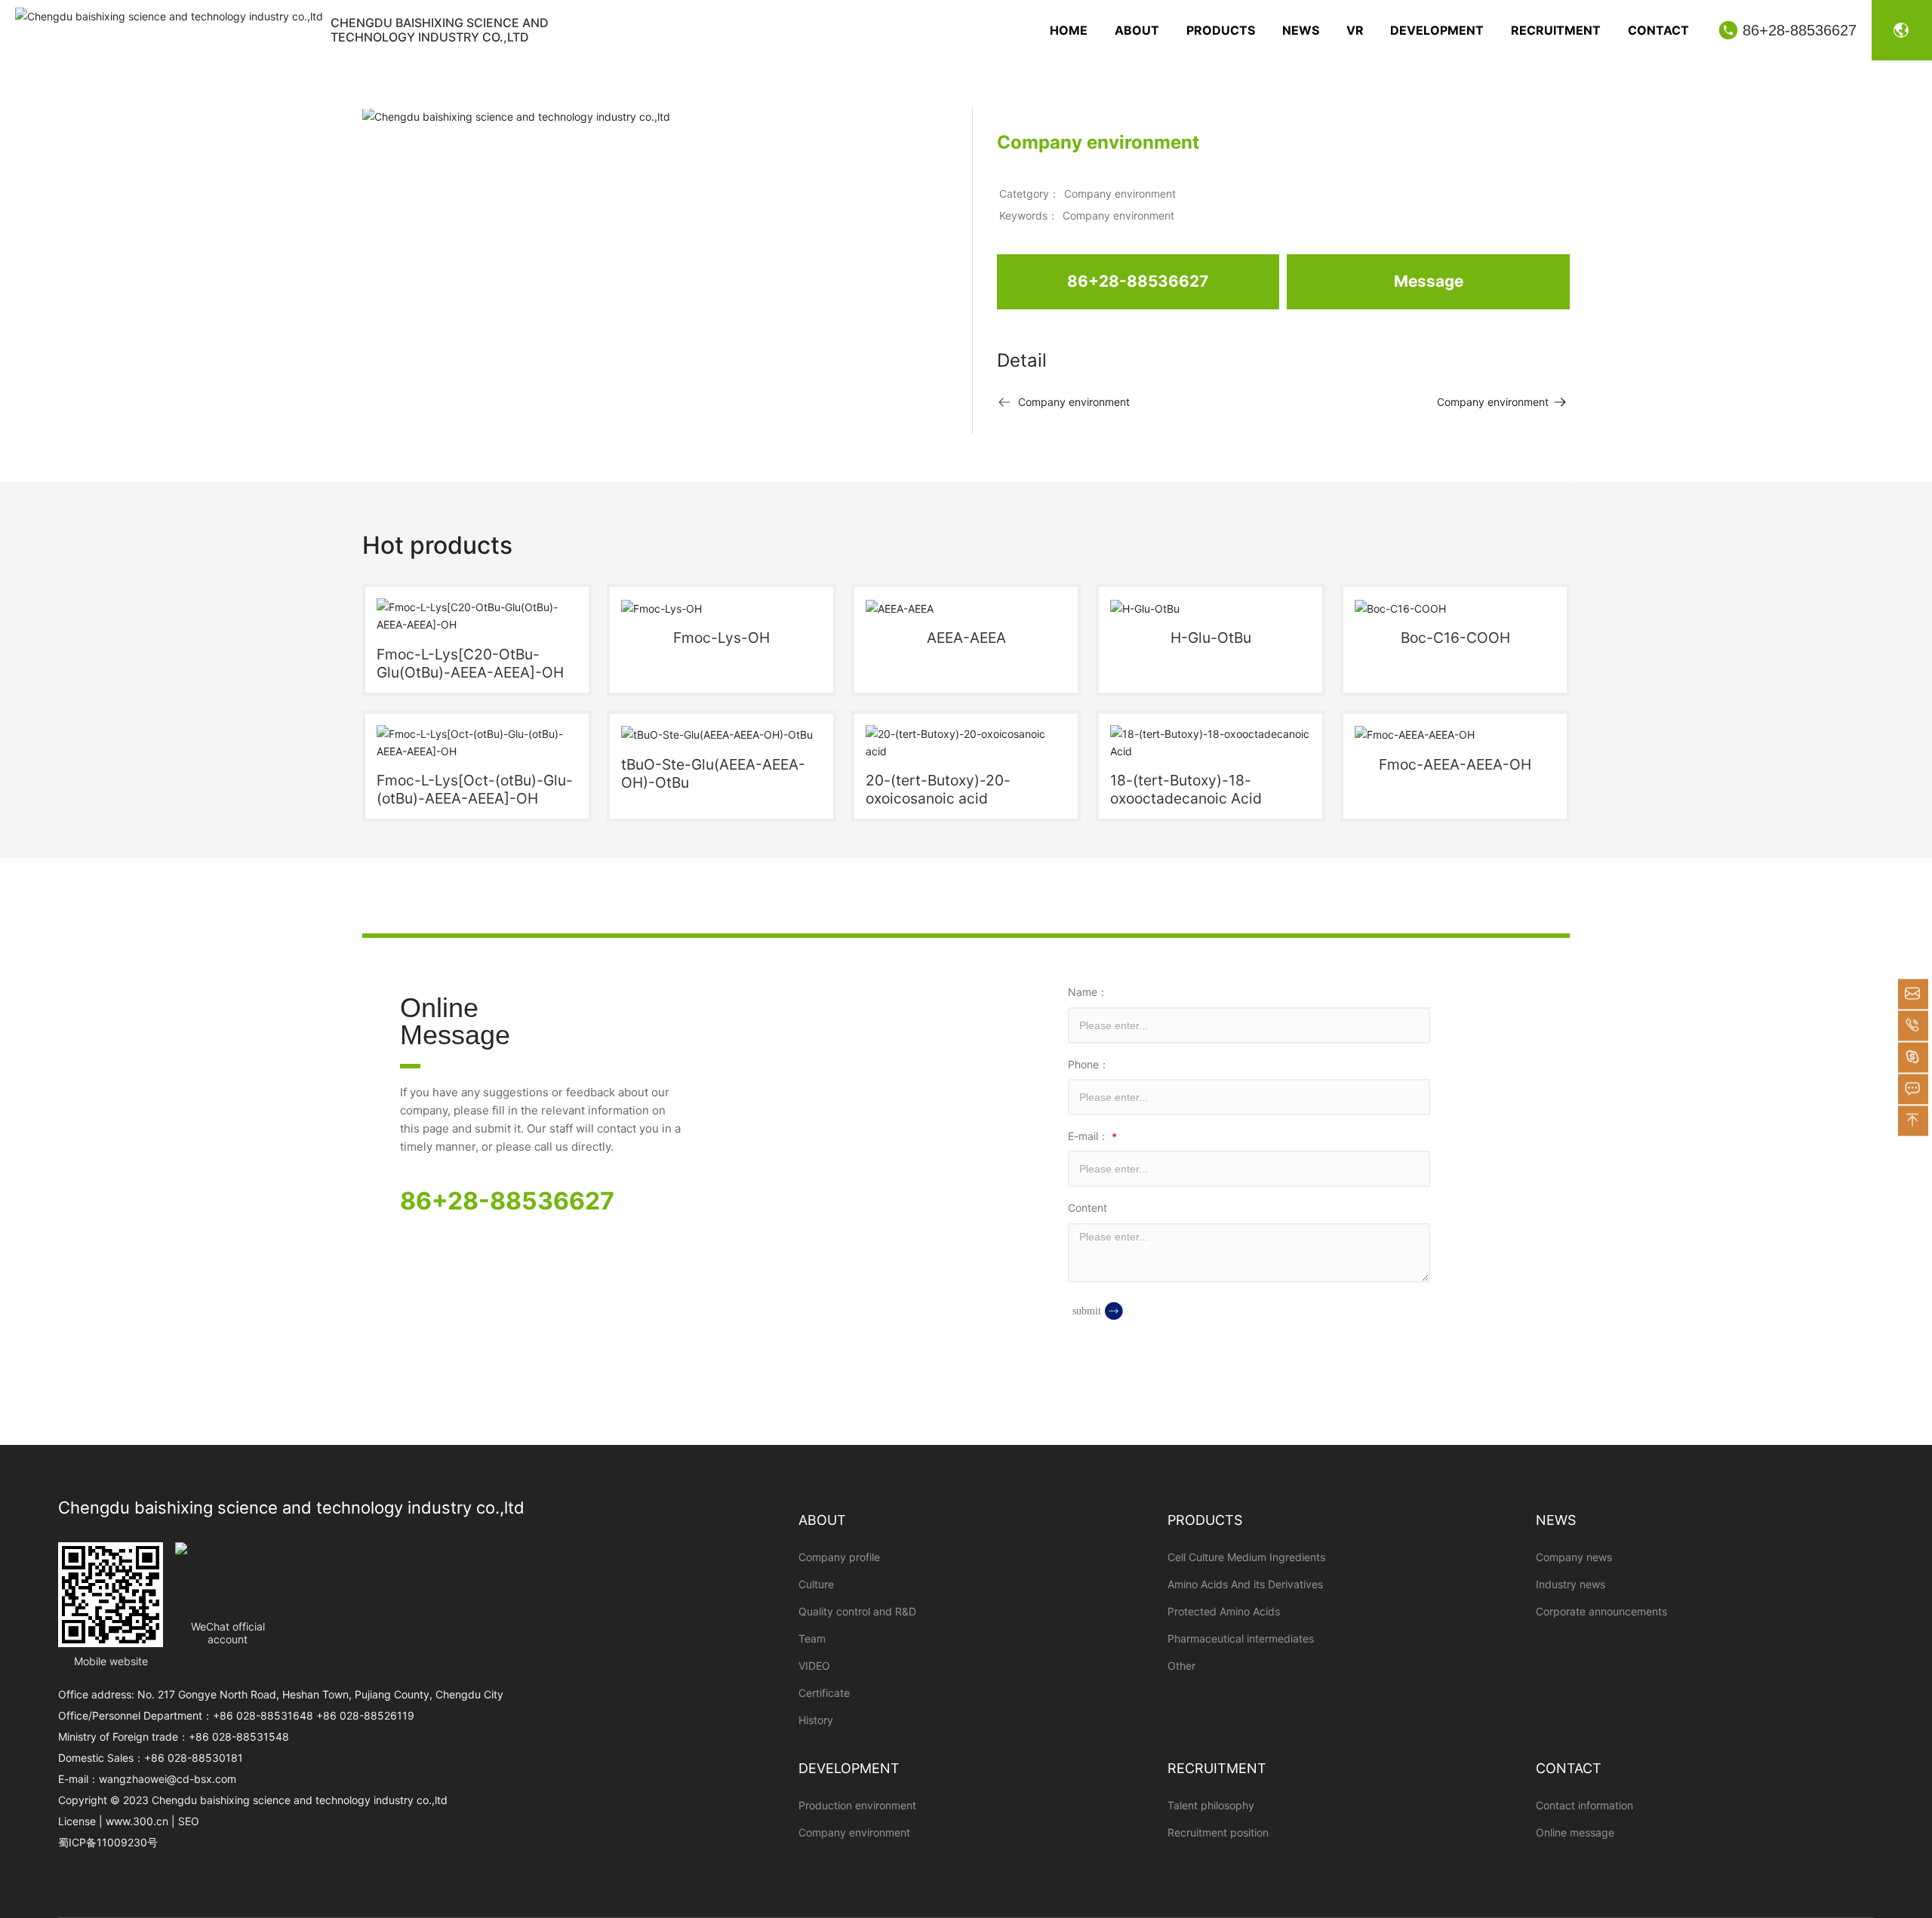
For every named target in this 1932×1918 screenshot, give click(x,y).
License (77, 1821)
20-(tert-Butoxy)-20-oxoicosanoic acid (938, 789)
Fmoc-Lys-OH (721, 638)
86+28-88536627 (1800, 30)
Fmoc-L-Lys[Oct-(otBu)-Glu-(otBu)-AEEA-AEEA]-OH (475, 789)
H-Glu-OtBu (1211, 638)
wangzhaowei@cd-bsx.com (168, 1779)
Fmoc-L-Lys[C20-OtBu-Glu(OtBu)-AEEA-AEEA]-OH (470, 663)
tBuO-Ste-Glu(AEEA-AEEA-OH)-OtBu (713, 773)
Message (1429, 281)
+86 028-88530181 (194, 1758)
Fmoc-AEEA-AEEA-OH (1455, 764)
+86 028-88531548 (239, 1737)
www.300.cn (137, 1821)
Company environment (1120, 194)
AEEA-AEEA (966, 638)
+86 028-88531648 (263, 1715)
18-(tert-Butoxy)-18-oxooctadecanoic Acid (1186, 789)
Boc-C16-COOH (1455, 638)
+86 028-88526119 (365, 1715)
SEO (189, 1821)
